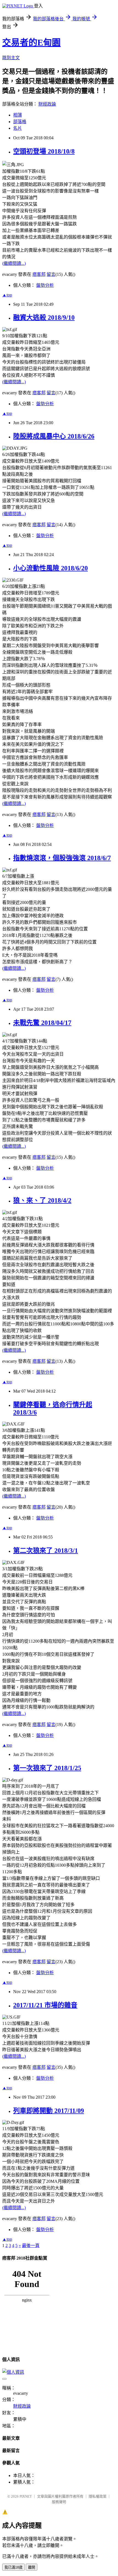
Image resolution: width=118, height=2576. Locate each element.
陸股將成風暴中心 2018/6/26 (54, 436)
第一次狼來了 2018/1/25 (47, 1768)
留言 (51, 274)
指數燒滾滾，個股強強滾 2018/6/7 (62, 858)
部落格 (20, 122)
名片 (18, 128)
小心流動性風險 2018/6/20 (50, 568)
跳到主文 (11, 58)
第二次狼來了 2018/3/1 (46, 1551)
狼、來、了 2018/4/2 (42, 1200)
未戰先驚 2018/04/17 (42, 1023)
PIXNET (26, 2496)
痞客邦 (39, 274)
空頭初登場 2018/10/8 (44, 151)
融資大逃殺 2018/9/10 (44, 318)
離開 (32, 2567)
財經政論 (47, 104)
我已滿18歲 (13, 2567)
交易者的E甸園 (31, 42)
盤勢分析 (45, 285)
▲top (7, 295)
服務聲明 (59, 2502)
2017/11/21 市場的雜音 (45, 2005)
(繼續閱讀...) (14, 263)
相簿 (18, 115)
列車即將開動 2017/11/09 (49, 2111)
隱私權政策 (98, 2496)
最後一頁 (31, 2245)
